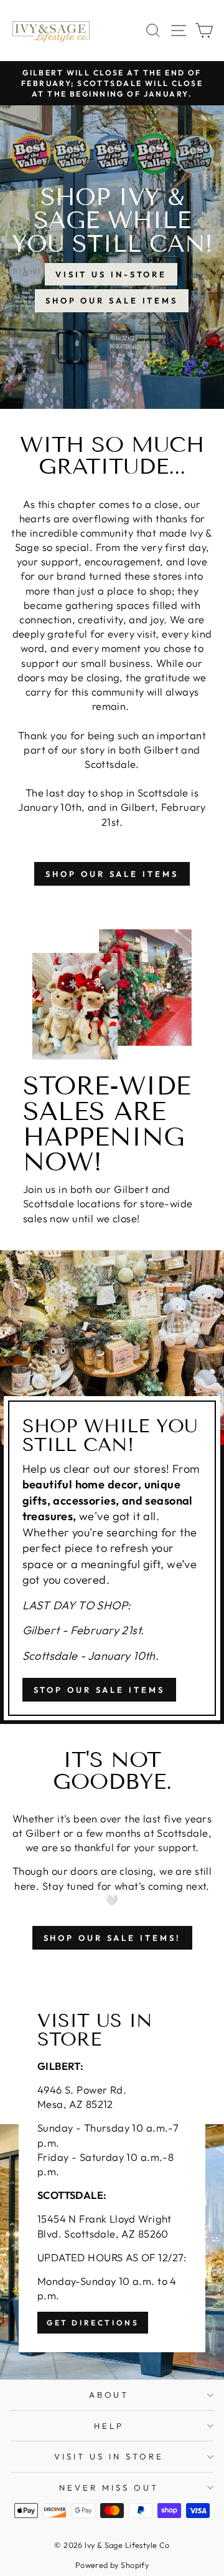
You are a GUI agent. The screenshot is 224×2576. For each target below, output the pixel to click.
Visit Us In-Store (111, 274)
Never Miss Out (109, 2487)
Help (109, 2426)
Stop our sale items (99, 1690)
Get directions (93, 2323)
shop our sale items (112, 874)
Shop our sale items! (112, 1938)
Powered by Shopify (112, 2565)
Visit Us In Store (109, 2456)
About (109, 2395)
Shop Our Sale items (112, 300)
